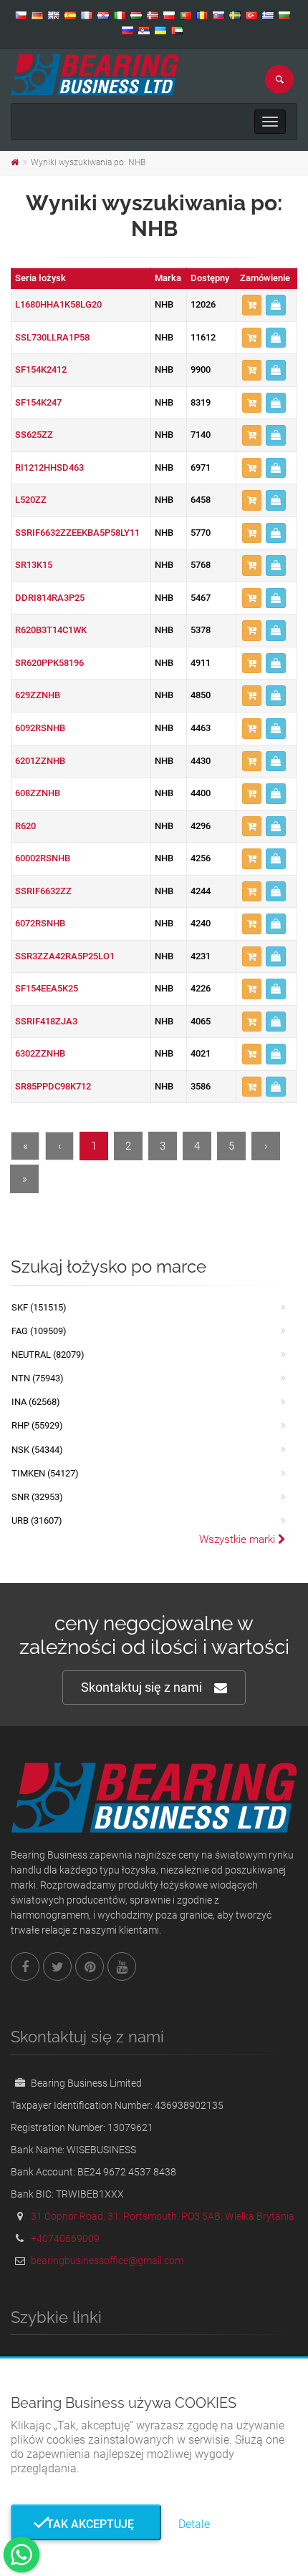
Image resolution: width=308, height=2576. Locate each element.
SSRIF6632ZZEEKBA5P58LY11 (77, 533)
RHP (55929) (37, 1425)
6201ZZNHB (40, 761)
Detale (194, 2524)
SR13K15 (34, 565)
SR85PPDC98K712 (53, 1086)
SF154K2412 (41, 369)
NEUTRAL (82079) (48, 1355)
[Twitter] (57, 1967)
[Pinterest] (90, 1967)
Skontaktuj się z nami (141, 1687)
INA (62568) (36, 1402)
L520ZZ (31, 500)
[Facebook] (25, 1967)
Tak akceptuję (86, 2524)
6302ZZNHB (40, 1053)
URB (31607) (37, 1520)
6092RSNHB (40, 728)
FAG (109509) (39, 1331)
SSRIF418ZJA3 (46, 1021)
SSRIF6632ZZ (43, 891)
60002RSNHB (43, 858)
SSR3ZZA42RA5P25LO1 (65, 956)
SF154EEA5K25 (47, 988)
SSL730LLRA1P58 (52, 337)
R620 (25, 826)
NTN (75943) (38, 1378)
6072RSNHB (40, 923)
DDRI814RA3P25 (50, 598)
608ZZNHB (38, 793)
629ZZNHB (38, 695)
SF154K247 (38, 402)
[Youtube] (122, 1967)
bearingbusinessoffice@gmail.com (107, 2261)
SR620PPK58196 (49, 663)
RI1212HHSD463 (49, 467)
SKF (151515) (39, 1307)
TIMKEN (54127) (45, 1473)
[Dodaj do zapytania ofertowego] (252, 305)
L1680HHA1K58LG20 (58, 304)
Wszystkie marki (239, 1539)
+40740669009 (65, 2238)
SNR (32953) (37, 1497)
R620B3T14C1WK (51, 630)
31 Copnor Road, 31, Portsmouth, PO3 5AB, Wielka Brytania (163, 2216)
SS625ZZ (34, 435)
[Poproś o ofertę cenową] (276, 305)
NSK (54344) (37, 1450)
